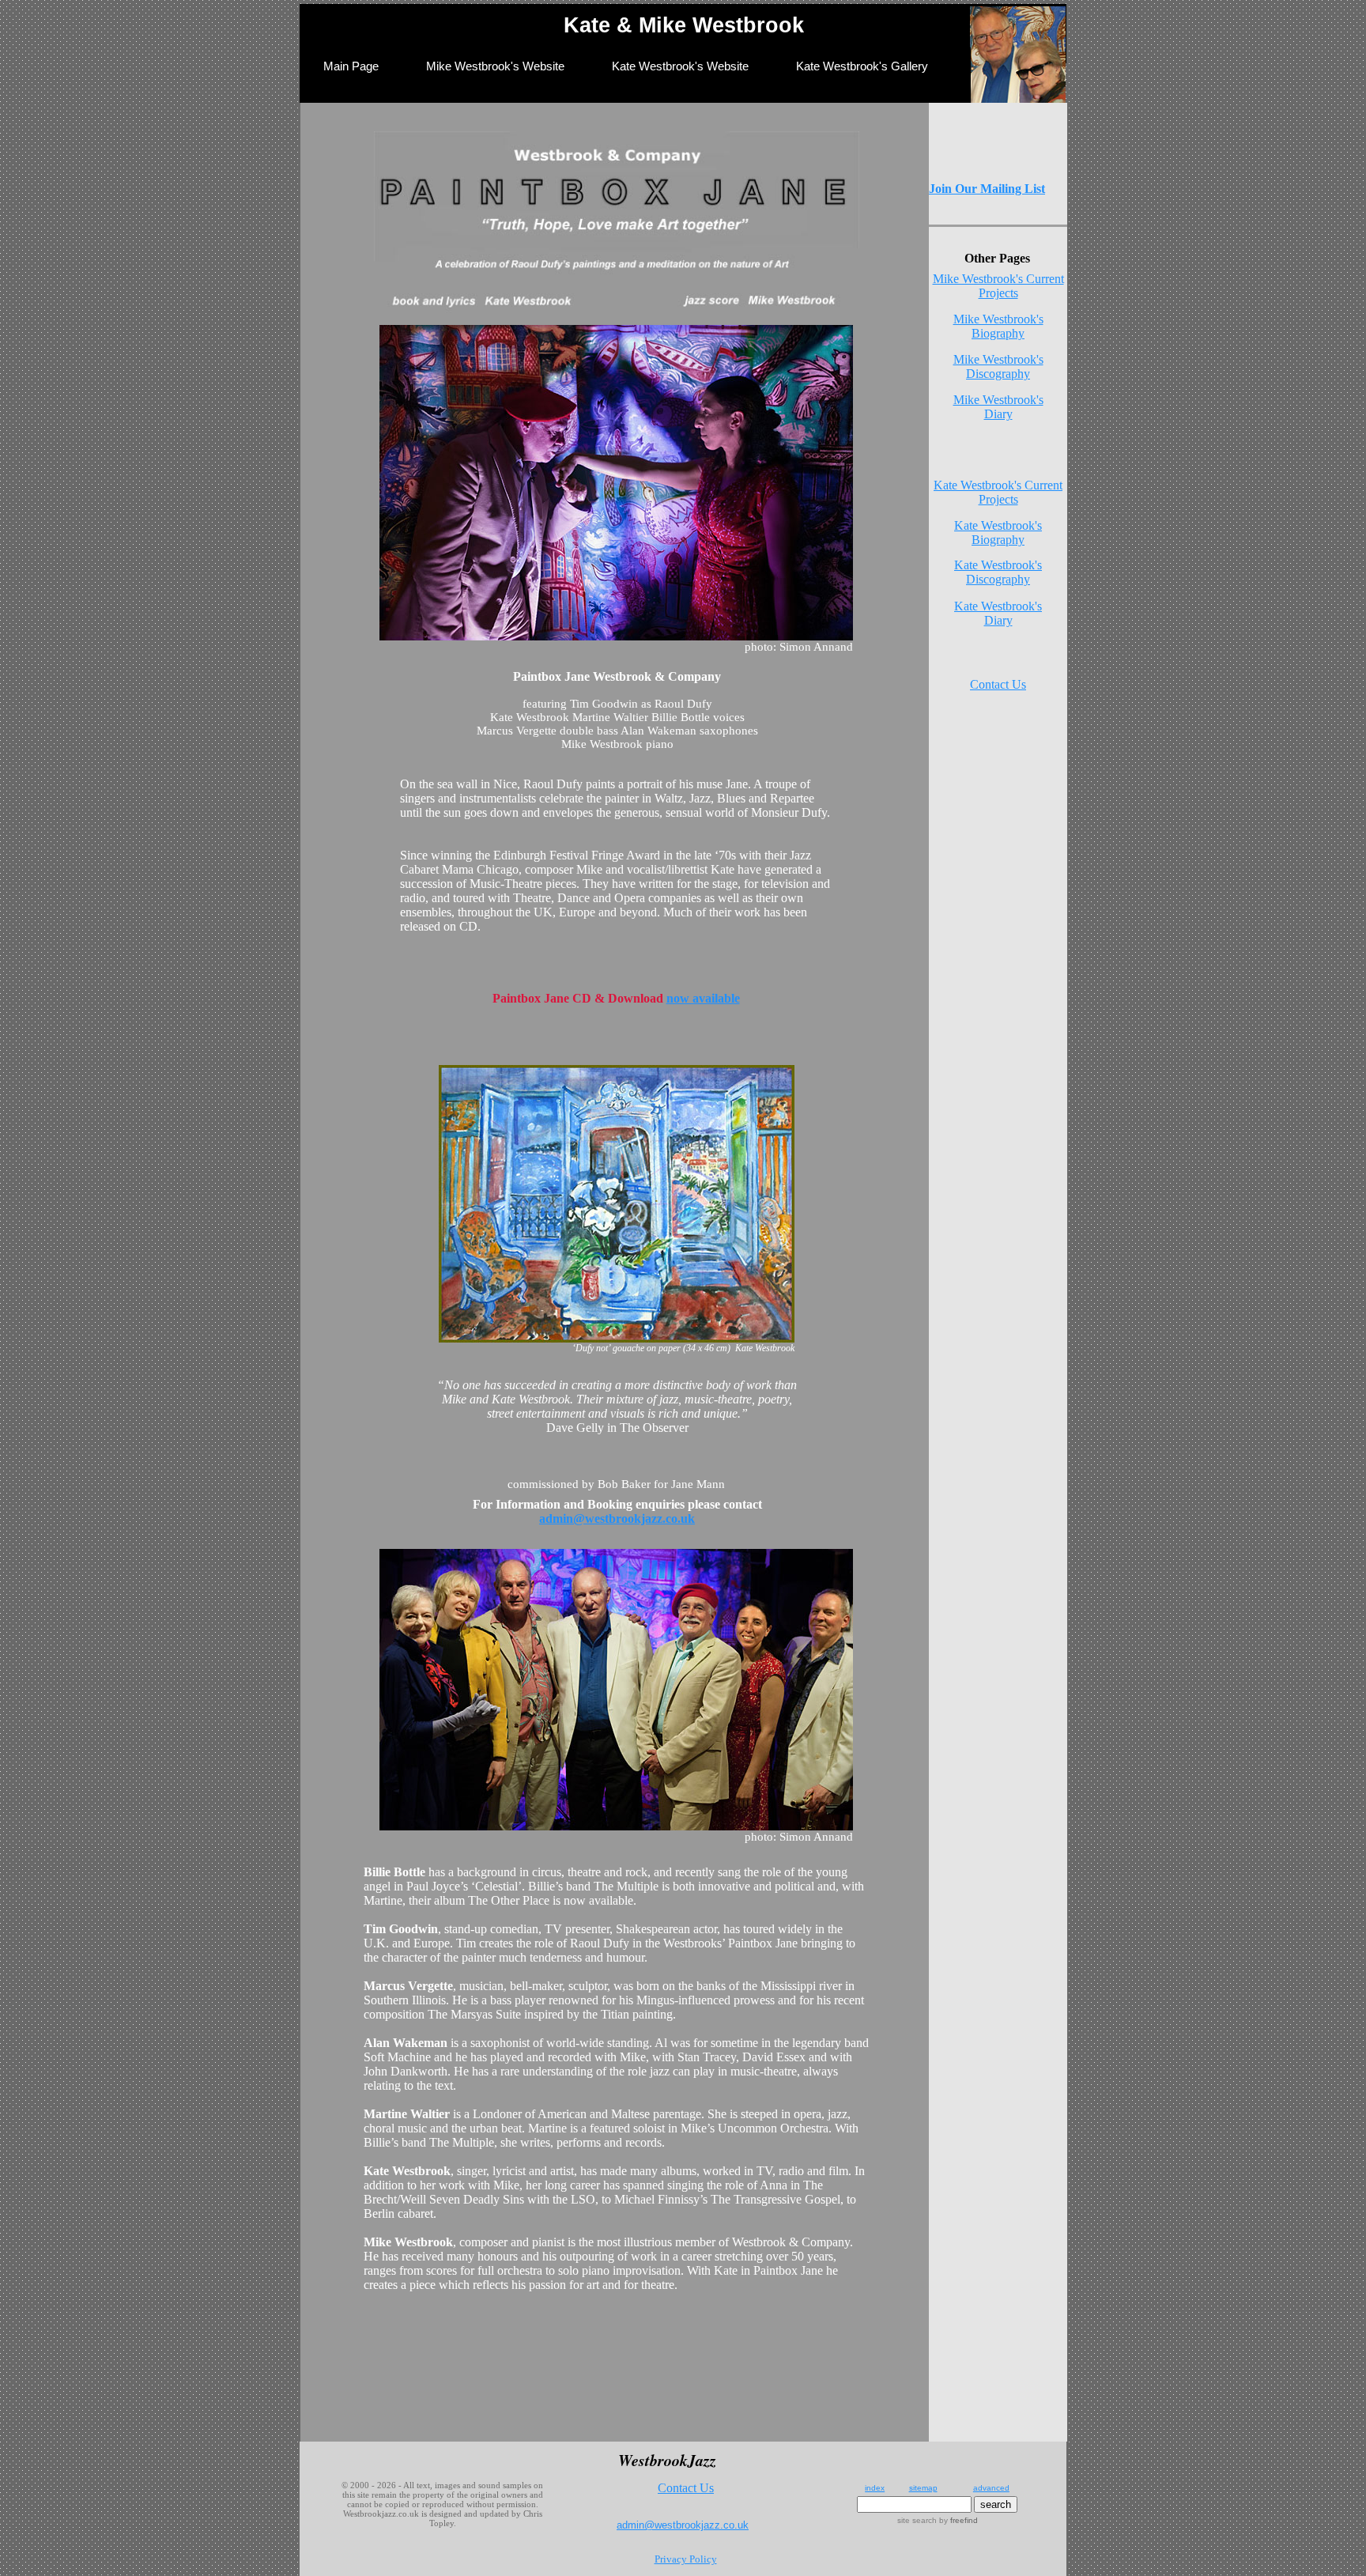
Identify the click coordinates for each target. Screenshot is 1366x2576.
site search (917, 2520)
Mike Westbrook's (998, 400)
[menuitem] (351, 75)
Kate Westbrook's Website (680, 66)
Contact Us (998, 684)
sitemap (923, 2488)
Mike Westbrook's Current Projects (998, 286)
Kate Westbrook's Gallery (862, 66)
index (875, 2488)
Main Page (351, 66)
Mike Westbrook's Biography (998, 326)
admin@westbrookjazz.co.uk (617, 1518)
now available (703, 998)
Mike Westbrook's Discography (998, 366)
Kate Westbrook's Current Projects (998, 492)
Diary (998, 414)
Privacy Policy (686, 2559)
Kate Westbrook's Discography (998, 572)
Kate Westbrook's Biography (998, 533)
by (957, 2520)
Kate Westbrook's (998, 606)
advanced (991, 2488)
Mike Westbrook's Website (495, 66)
